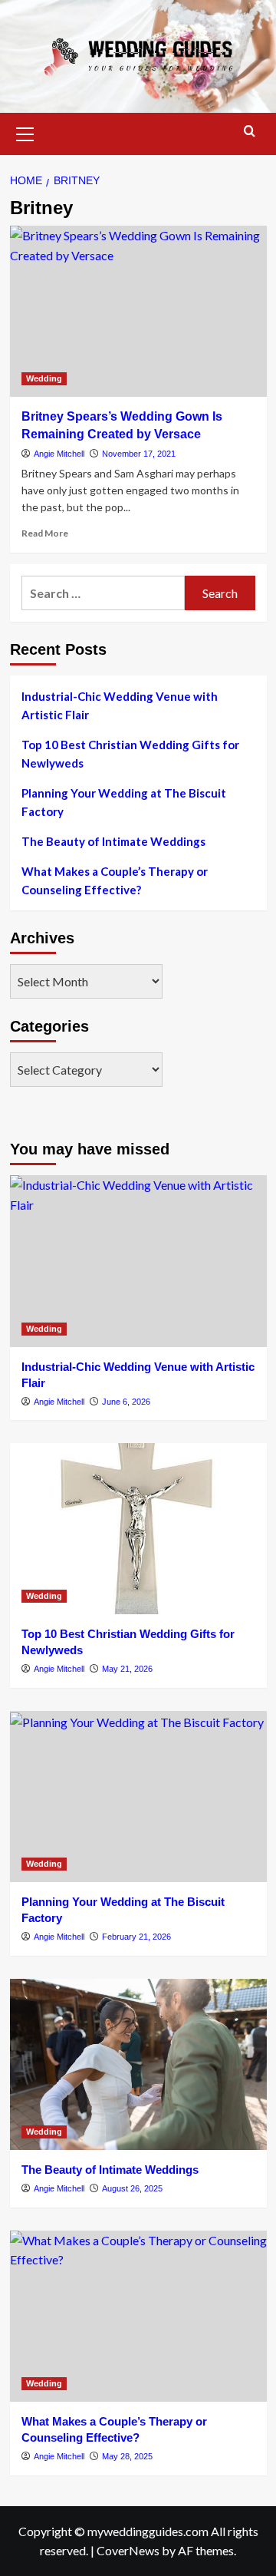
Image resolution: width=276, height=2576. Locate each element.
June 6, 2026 (126, 1402)
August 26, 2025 (132, 2188)
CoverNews (128, 2550)
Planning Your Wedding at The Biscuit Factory (124, 802)
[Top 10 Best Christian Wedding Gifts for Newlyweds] (138, 1529)
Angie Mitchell (59, 454)
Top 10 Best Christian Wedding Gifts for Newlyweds (130, 754)
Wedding (44, 378)
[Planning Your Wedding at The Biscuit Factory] (138, 1797)
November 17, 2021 (139, 454)
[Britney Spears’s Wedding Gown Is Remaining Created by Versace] (138, 311)
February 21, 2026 (136, 1937)
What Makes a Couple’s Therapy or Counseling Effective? (115, 880)
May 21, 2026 (127, 1669)
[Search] (250, 132)
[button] (25, 132)
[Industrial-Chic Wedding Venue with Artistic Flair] (138, 1261)
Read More (45, 533)
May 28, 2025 (127, 2456)
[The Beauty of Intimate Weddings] (138, 2064)
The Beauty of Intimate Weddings (113, 841)
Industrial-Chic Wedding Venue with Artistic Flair (120, 705)
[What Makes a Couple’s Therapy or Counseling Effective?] (138, 2316)
